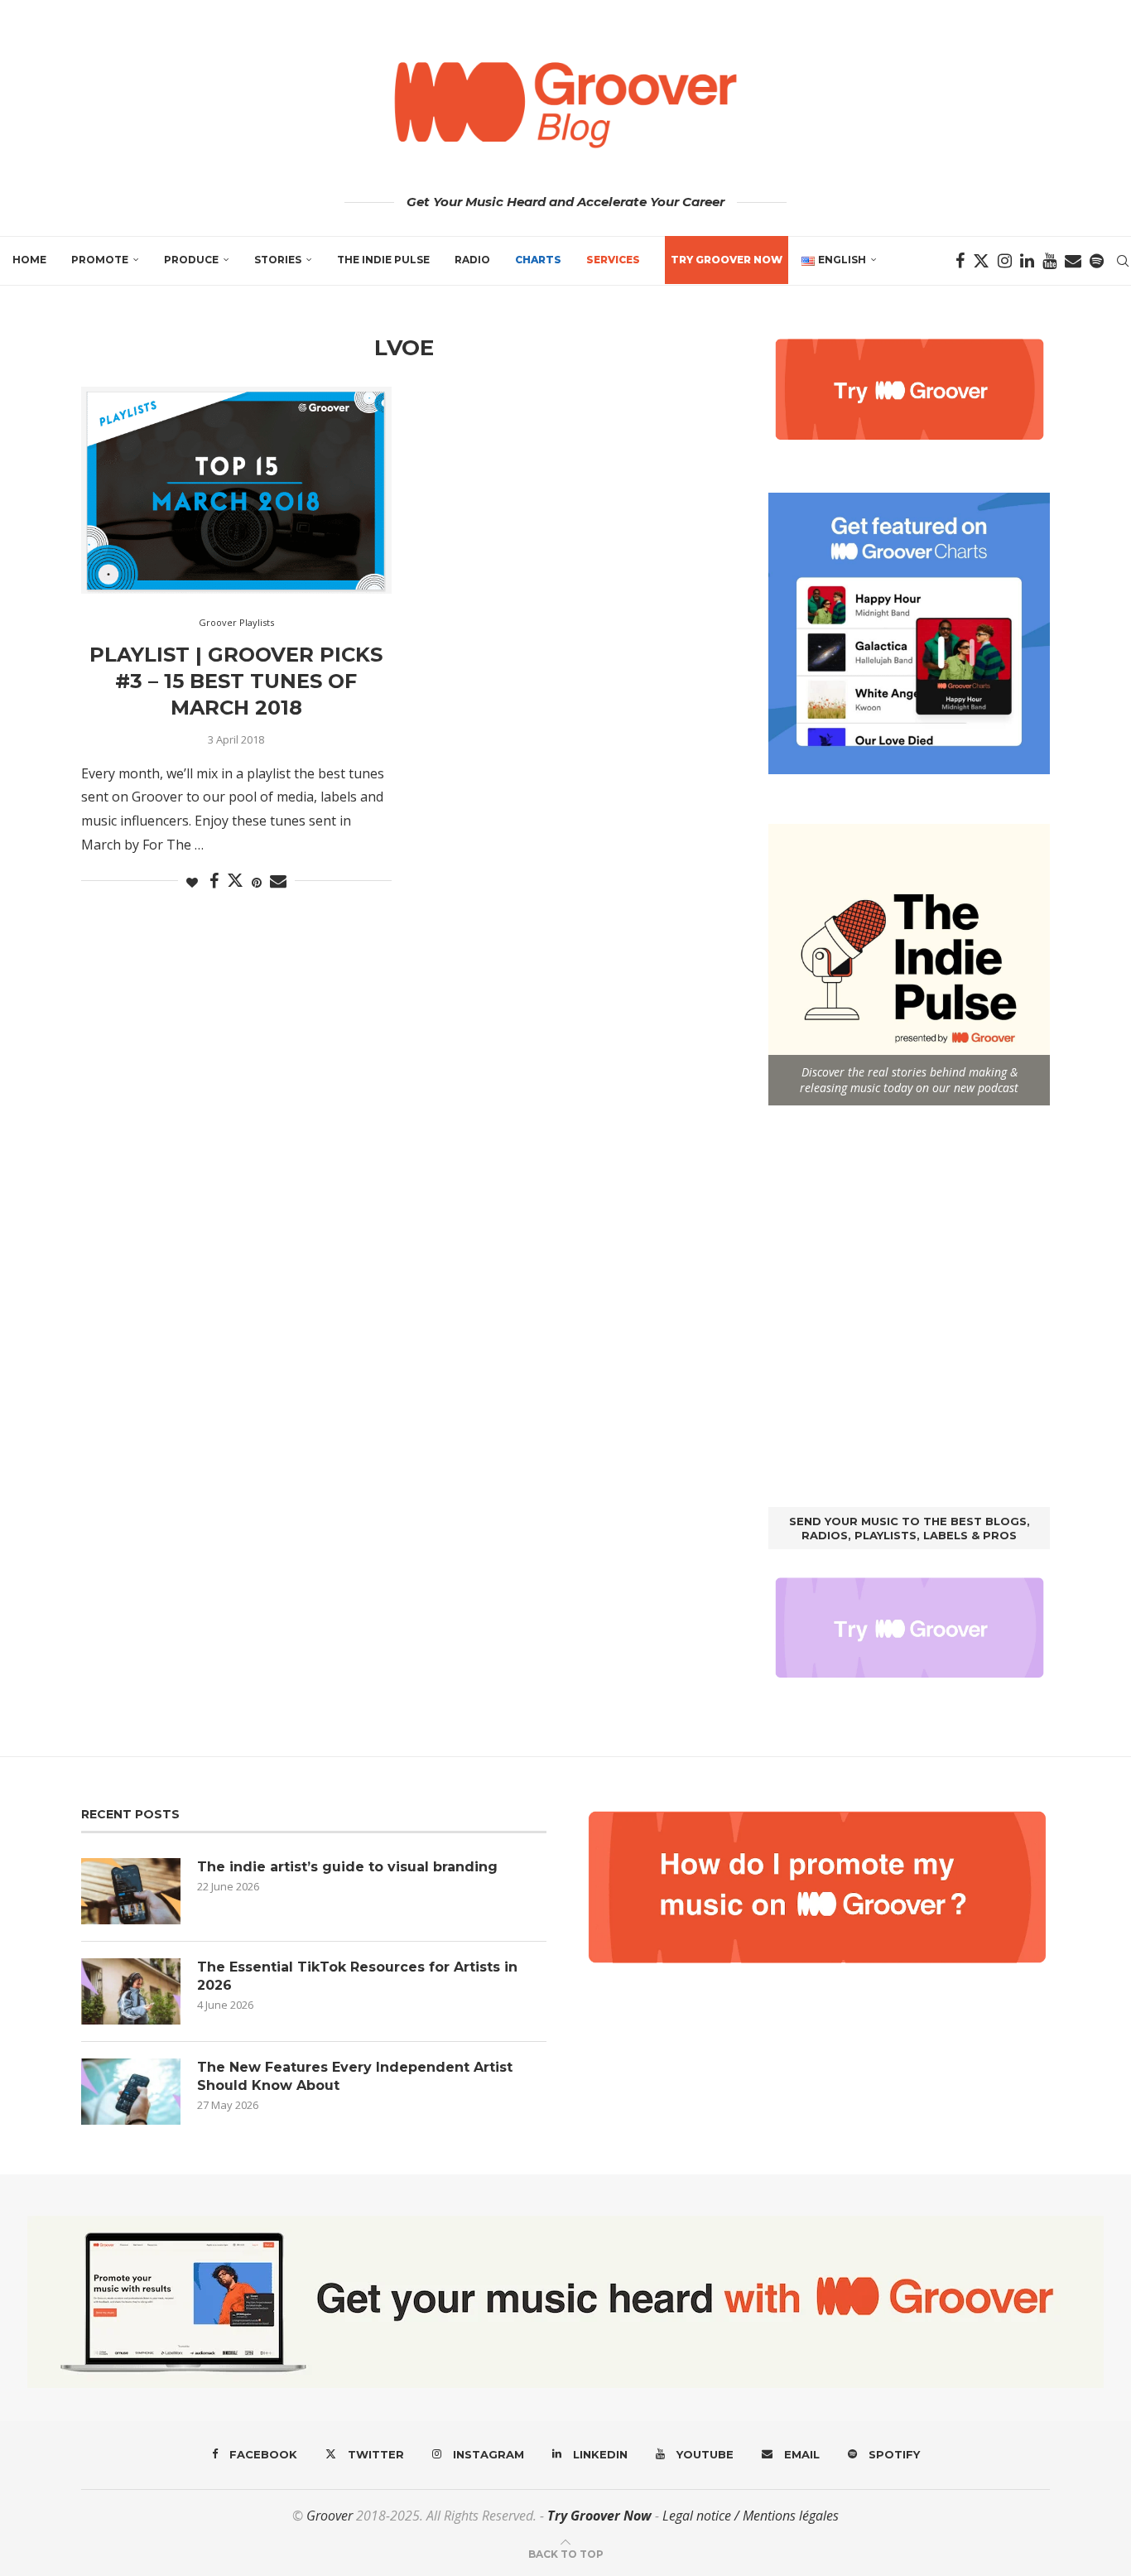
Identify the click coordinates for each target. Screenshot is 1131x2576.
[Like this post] (192, 882)
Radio (472, 260)
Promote (100, 260)
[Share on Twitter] (235, 880)
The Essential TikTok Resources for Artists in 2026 (357, 1976)
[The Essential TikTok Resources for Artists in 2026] (131, 1991)
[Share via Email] (278, 881)
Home (29, 260)
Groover (330, 2516)
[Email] (1073, 261)
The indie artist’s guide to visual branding (347, 1867)
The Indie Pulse (383, 260)
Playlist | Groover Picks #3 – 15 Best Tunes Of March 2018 (236, 681)
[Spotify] (1097, 261)
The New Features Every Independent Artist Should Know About (355, 2076)
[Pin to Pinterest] (257, 882)
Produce (191, 260)
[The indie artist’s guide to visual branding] (131, 1891)
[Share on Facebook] (214, 881)
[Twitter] (981, 261)
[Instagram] (1005, 261)
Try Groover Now (599, 2516)
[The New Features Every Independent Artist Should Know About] (131, 2092)
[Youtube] (1049, 261)
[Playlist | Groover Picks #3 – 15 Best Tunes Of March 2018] (236, 490)
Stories (278, 260)
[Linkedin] (1027, 261)
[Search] (1123, 261)
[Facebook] (960, 261)
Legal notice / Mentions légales (751, 2516)
